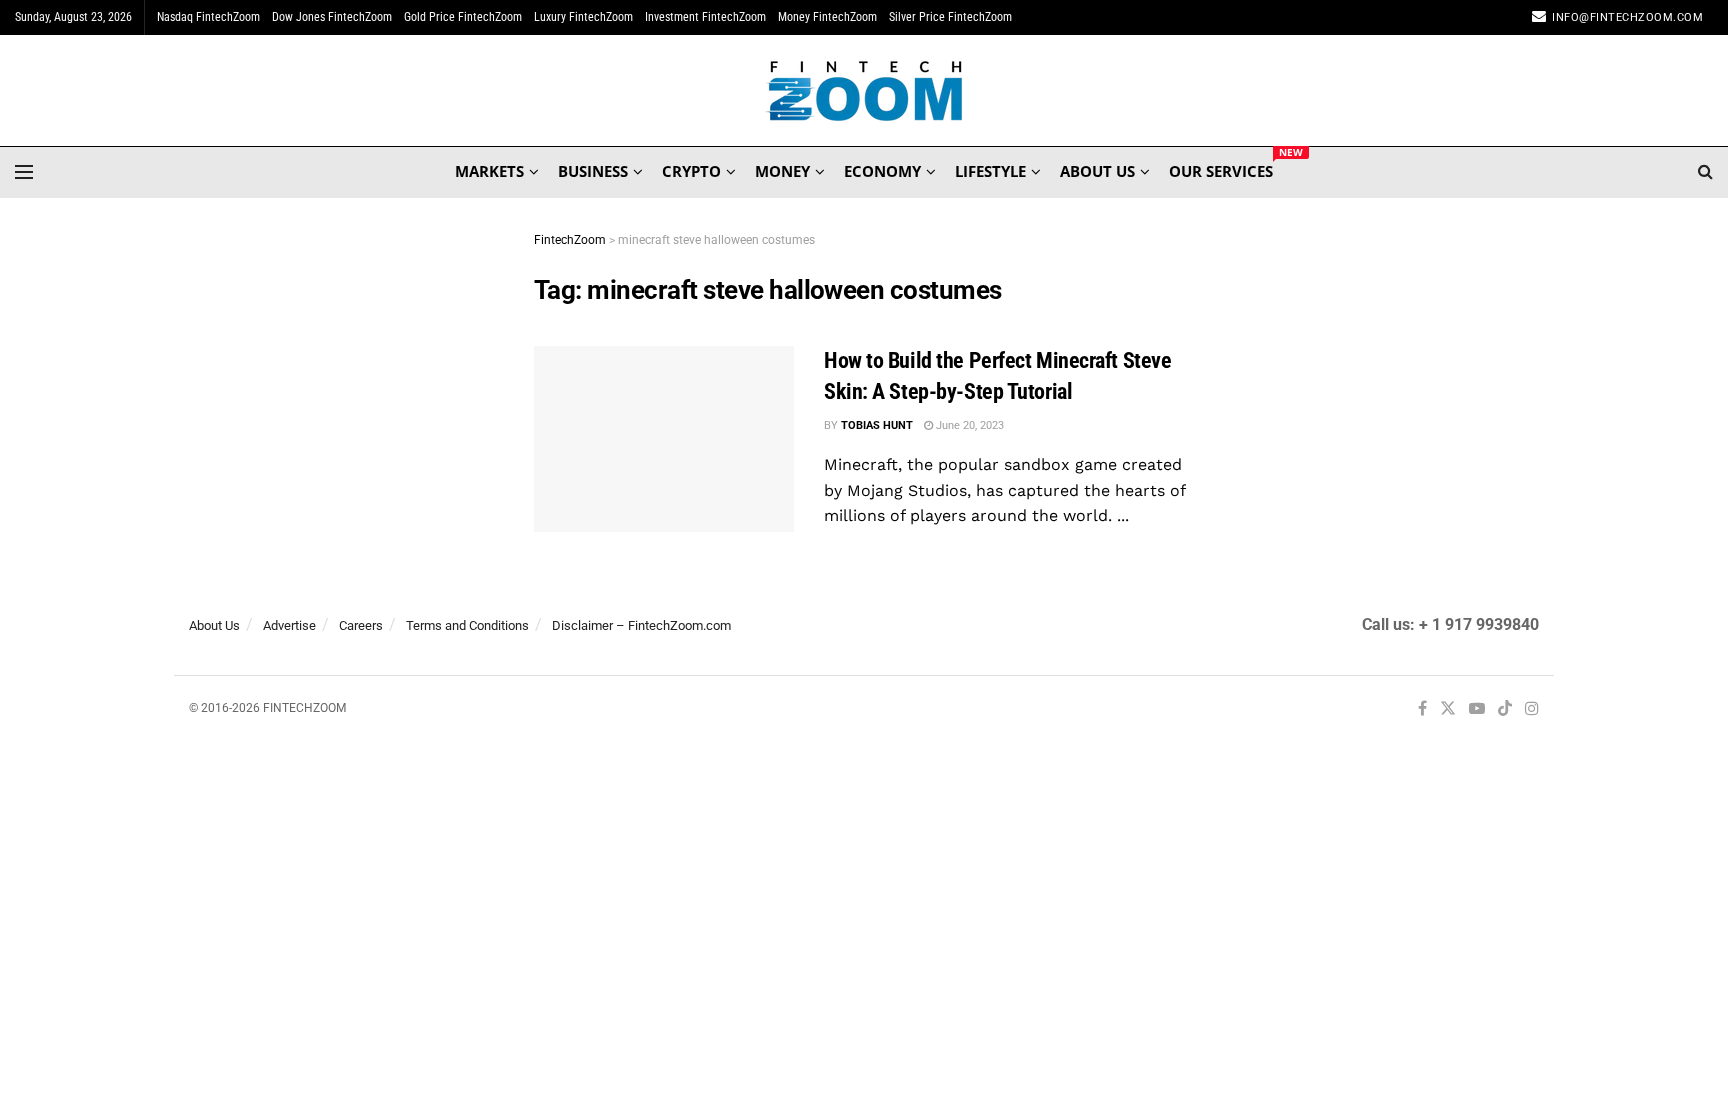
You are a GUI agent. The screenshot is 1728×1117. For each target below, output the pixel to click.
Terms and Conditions (467, 625)
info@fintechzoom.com (1627, 17)
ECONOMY (882, 171)
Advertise (289, 625)
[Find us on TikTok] (1505, 710)
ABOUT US (1097, 171)
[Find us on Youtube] (1477, 709)
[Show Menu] (24, 172)
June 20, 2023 (968, 425)
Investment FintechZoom (705, 17)
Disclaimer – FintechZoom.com (641, 625)
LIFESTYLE (990, 171)
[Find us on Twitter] (1448, 709)
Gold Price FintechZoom (463, 17)
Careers (361, 625)
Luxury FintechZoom (583, 17)
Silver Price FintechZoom (950, 17)
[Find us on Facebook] (1422, 709)
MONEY (782, 171)
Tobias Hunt (877, 425)
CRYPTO (691, 171)
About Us (214, 625)
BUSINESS (593, 171)
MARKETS (489, 171)
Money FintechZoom (827, 17)
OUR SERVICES (1221, 168)
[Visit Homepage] (864, 91)
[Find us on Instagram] (1532, 709)
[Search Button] (1705, 172)
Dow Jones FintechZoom (332, 17)
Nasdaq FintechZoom (208, 17)
